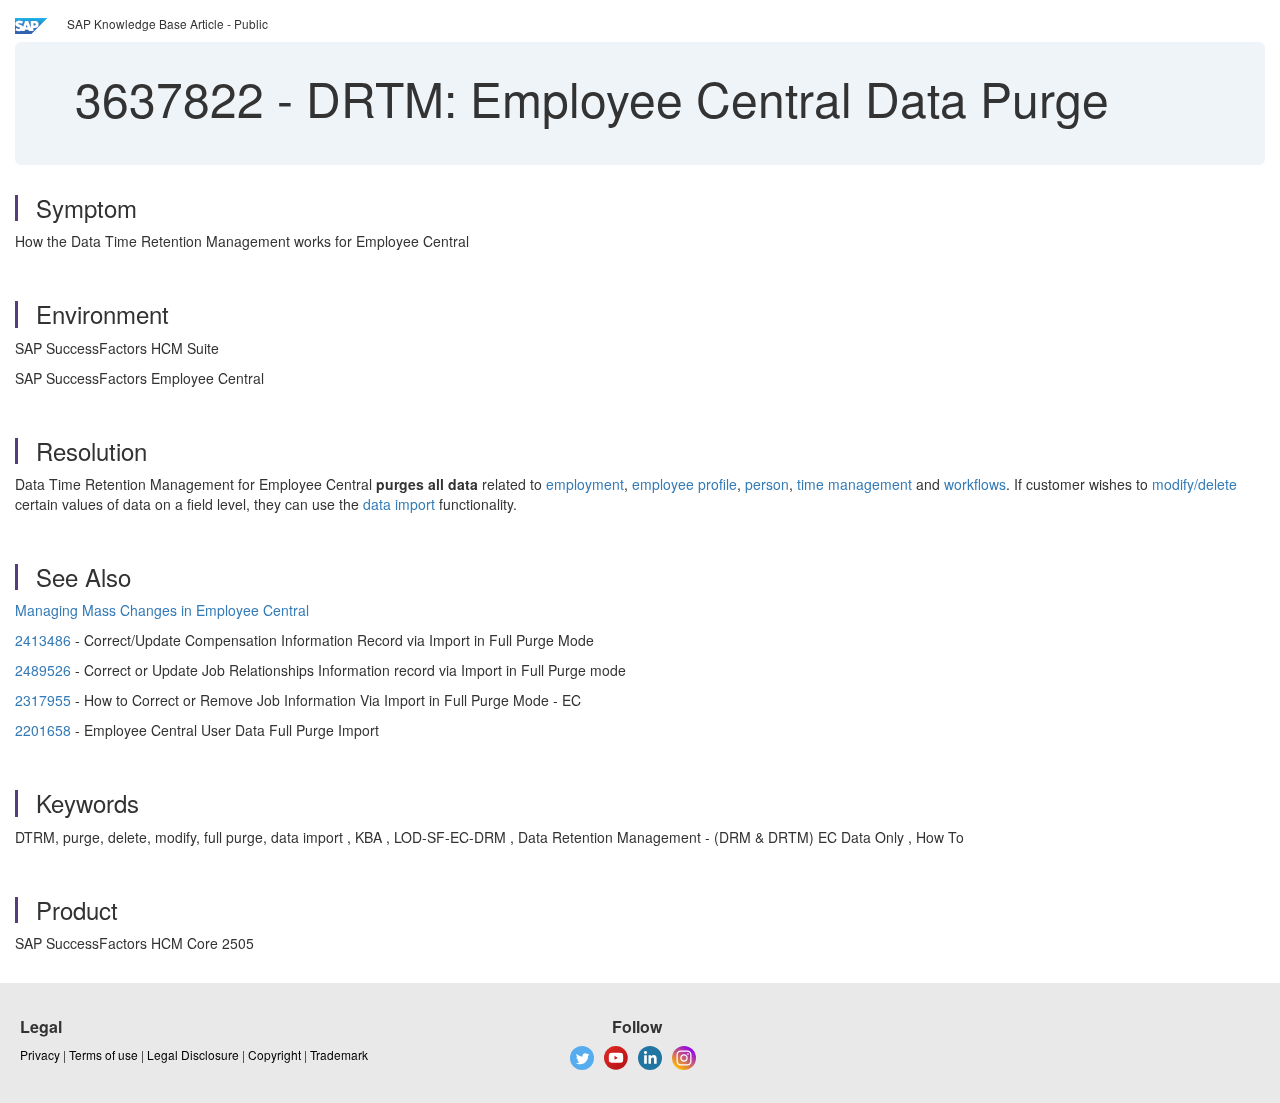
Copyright (274, 1054)
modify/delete (1194, 484)
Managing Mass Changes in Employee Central (162, 610)
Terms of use (103, 1054)
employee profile (684, 484)
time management (854, 484)
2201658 (43, 730)
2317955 (43, 700)
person (767, 484)
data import (399, 504)
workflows (975, 484)
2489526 (43, 670)
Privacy (40, 1054)
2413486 (43, 640)
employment (585, 484)
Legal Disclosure (193, 1054)
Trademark (339, 1054)
